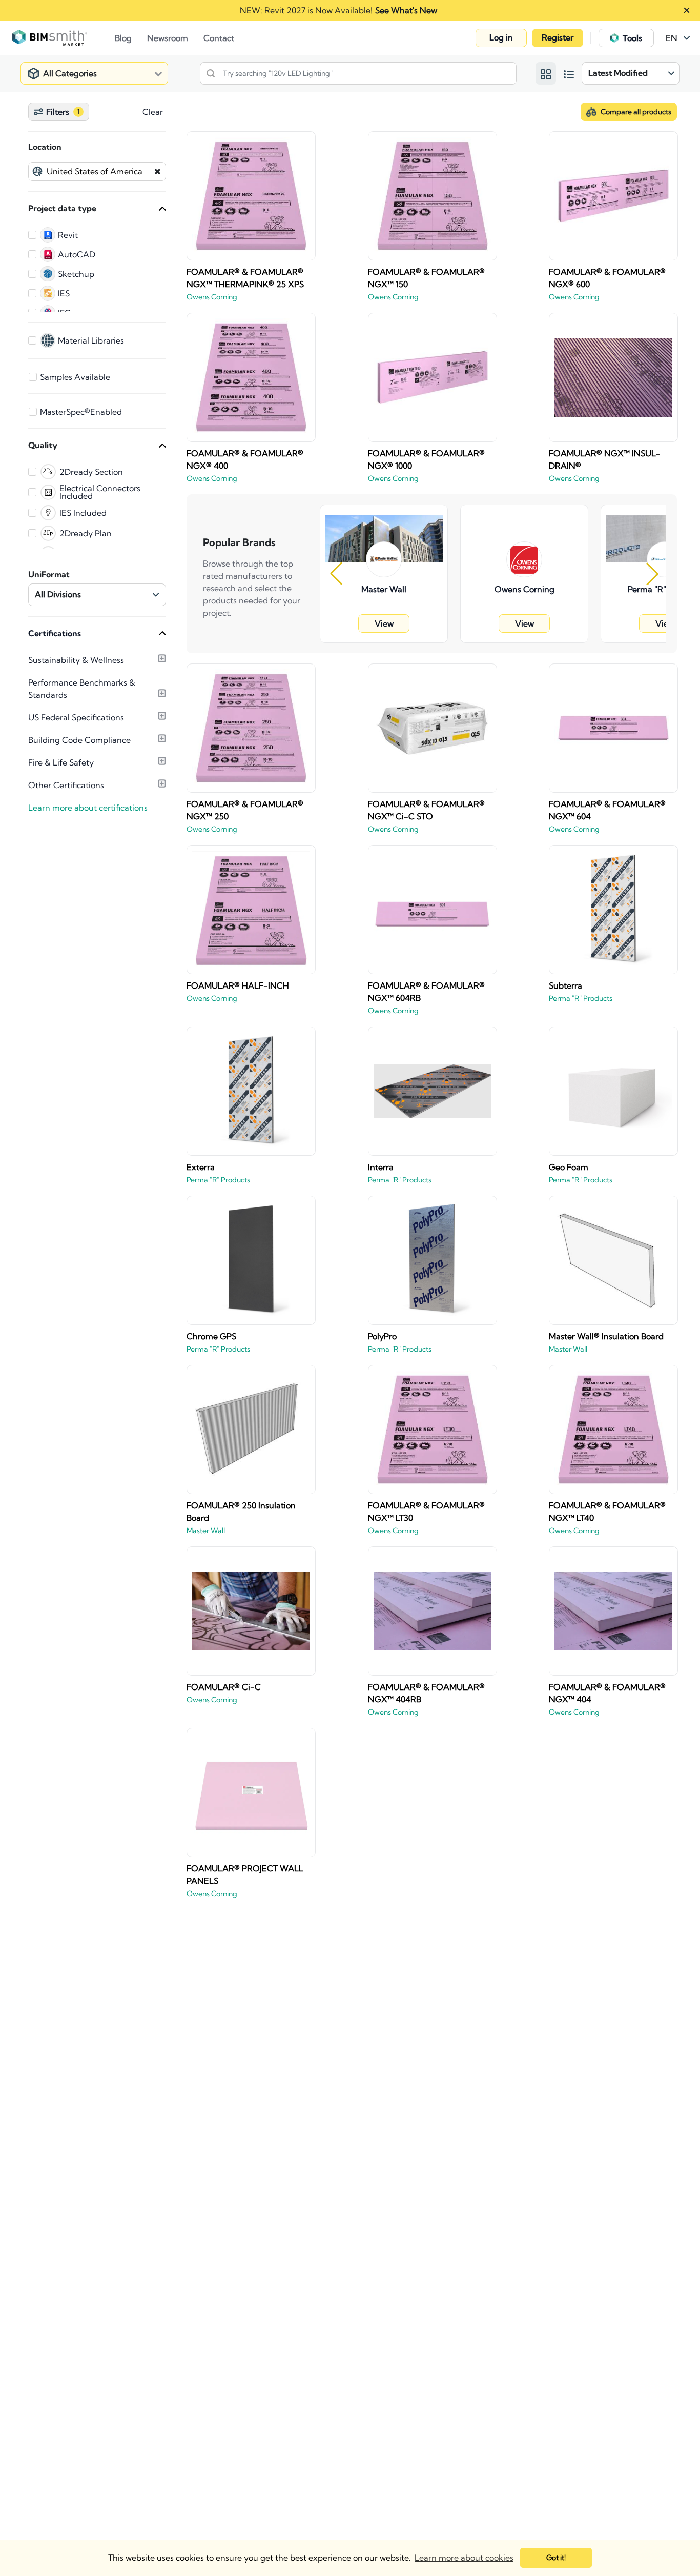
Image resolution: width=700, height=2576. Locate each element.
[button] (501, 38)
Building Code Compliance (79, 740)
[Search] (211, 73)
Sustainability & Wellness (76, 660)
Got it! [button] (556, 2558)
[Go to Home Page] (64, 38)
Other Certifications (66, 785)
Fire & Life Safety (61, 762)
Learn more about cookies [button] (464, 2558)
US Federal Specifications (76, 717)
